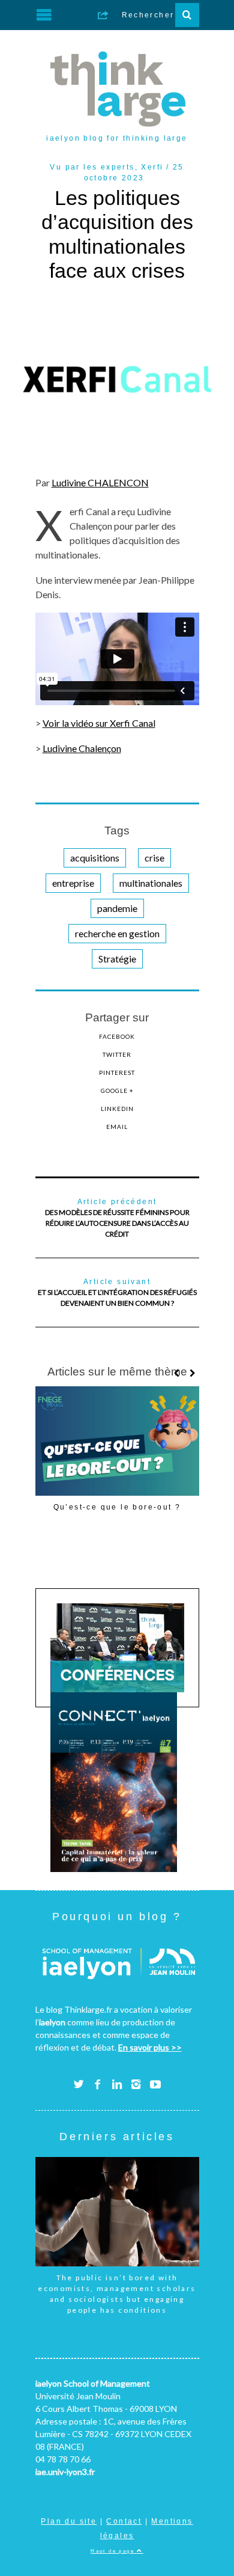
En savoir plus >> (150, 2047)
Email (117, 1127)
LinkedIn (117, 1109)
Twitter (117, 1054)
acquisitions (95, 858)
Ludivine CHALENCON (100, 482)
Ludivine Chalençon (82, 748)
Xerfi (152, 167)
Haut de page (114, 2551)
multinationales (151, 883)
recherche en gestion (117, 933)
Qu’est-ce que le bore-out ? (117, 1507)
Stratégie (117, 959)
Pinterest (117, 1072)
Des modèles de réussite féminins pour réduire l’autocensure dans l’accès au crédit (117, 1218)
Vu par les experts (92, 167)
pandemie (117, 908)
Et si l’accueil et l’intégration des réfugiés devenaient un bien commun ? (117, 1293)
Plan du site (69, 2521)
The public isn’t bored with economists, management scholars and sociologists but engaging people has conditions (117, 2294)
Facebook (117, 1036)
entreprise (73, 883)
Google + (117, 1091)
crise (154, 858)
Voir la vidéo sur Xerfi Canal (99, 723)
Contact (124, 2521)
